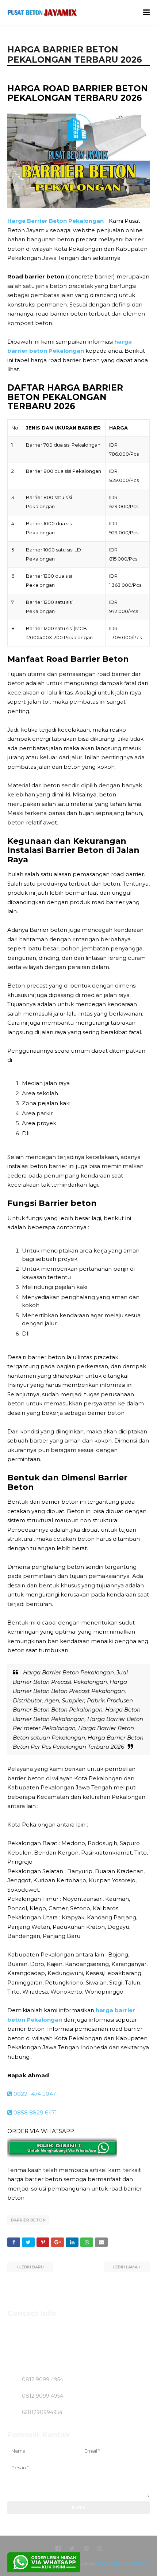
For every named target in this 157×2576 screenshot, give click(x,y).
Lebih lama (125, 2267)
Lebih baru (32, 2267)
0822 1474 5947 (34, 2094)
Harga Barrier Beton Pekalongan (55, 221)
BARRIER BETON (28, 2220)
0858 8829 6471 (35, 2112)
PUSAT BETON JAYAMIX (124, 2563)
